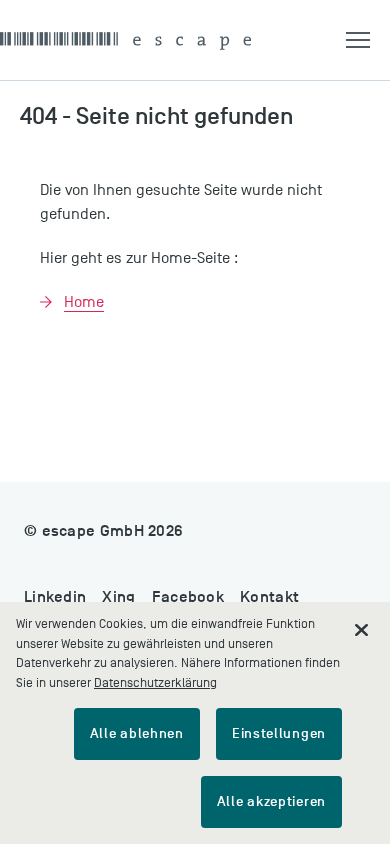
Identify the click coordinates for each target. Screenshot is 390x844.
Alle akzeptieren (271, 801)
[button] (368, 40)
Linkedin (55, 597)
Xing (118, 597)
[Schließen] (362, 630)
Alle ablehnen (137, 733)
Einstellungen (279, 733)
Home (84, 302)
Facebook (188, 597)
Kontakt (269, 597)
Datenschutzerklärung (155, 682)
